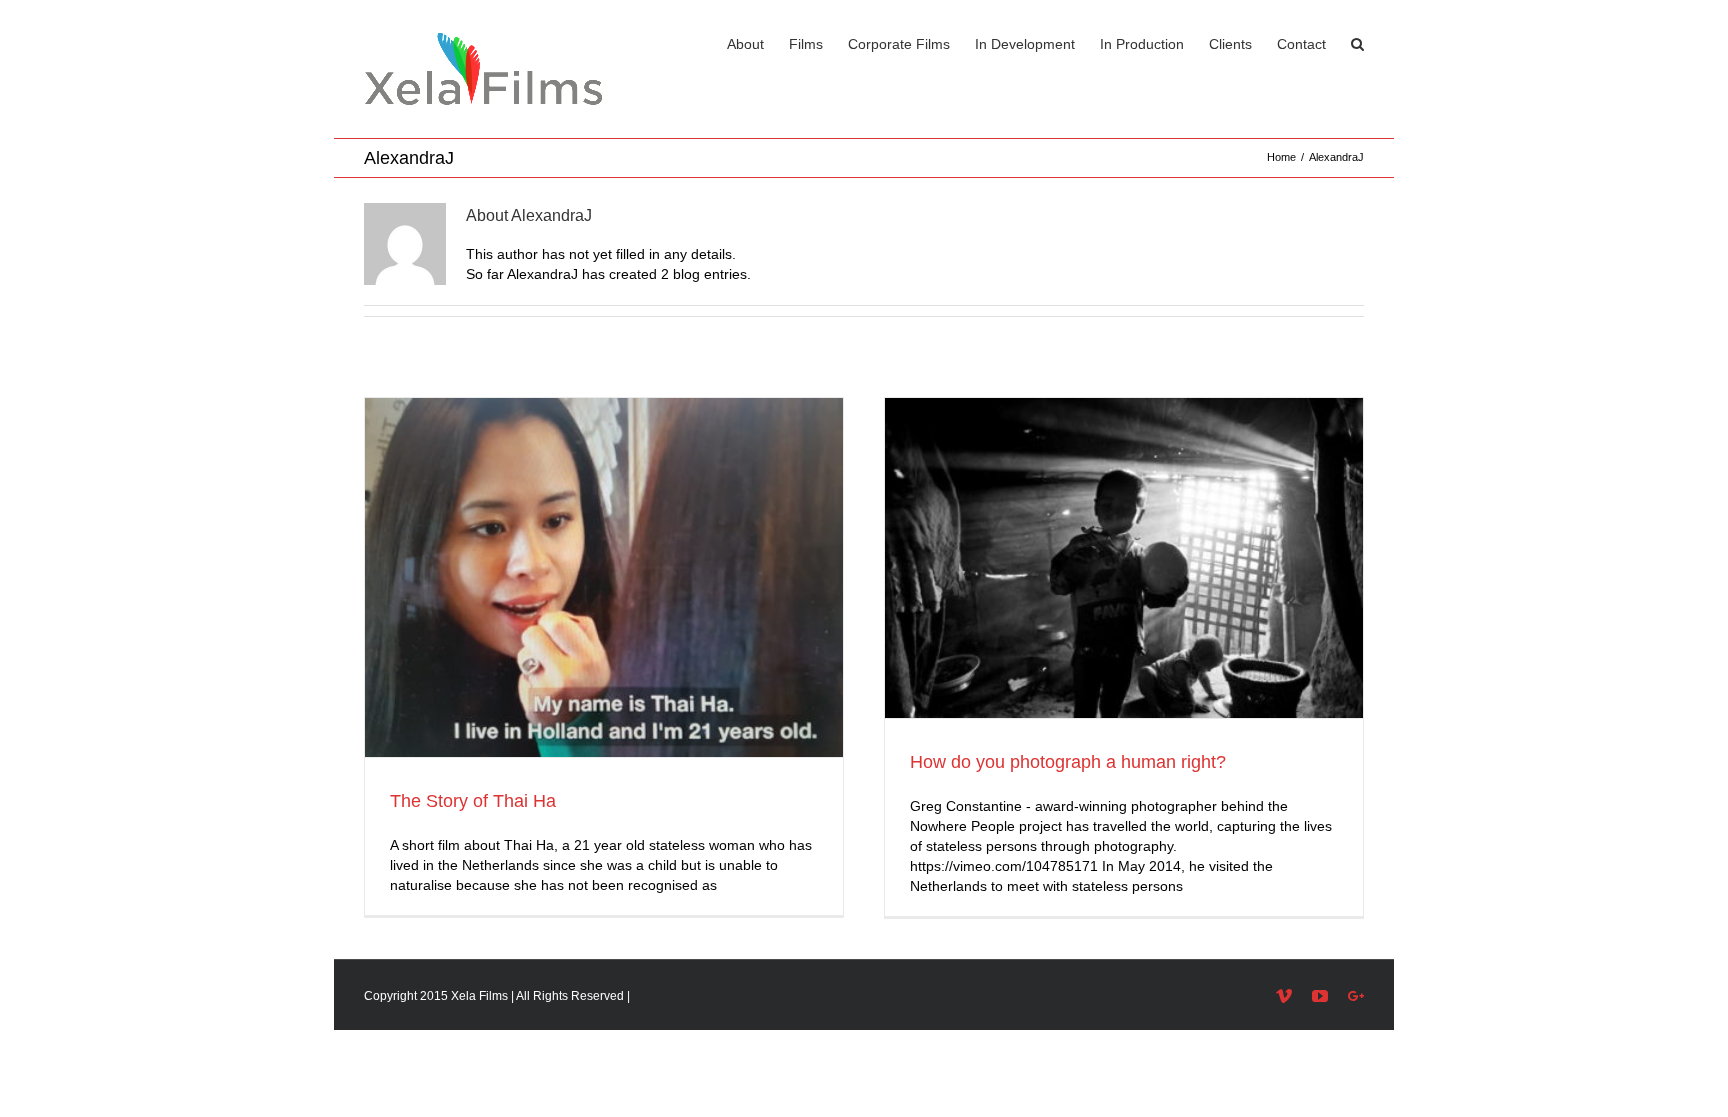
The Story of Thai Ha (473, 801)
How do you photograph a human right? (1068, 762)
